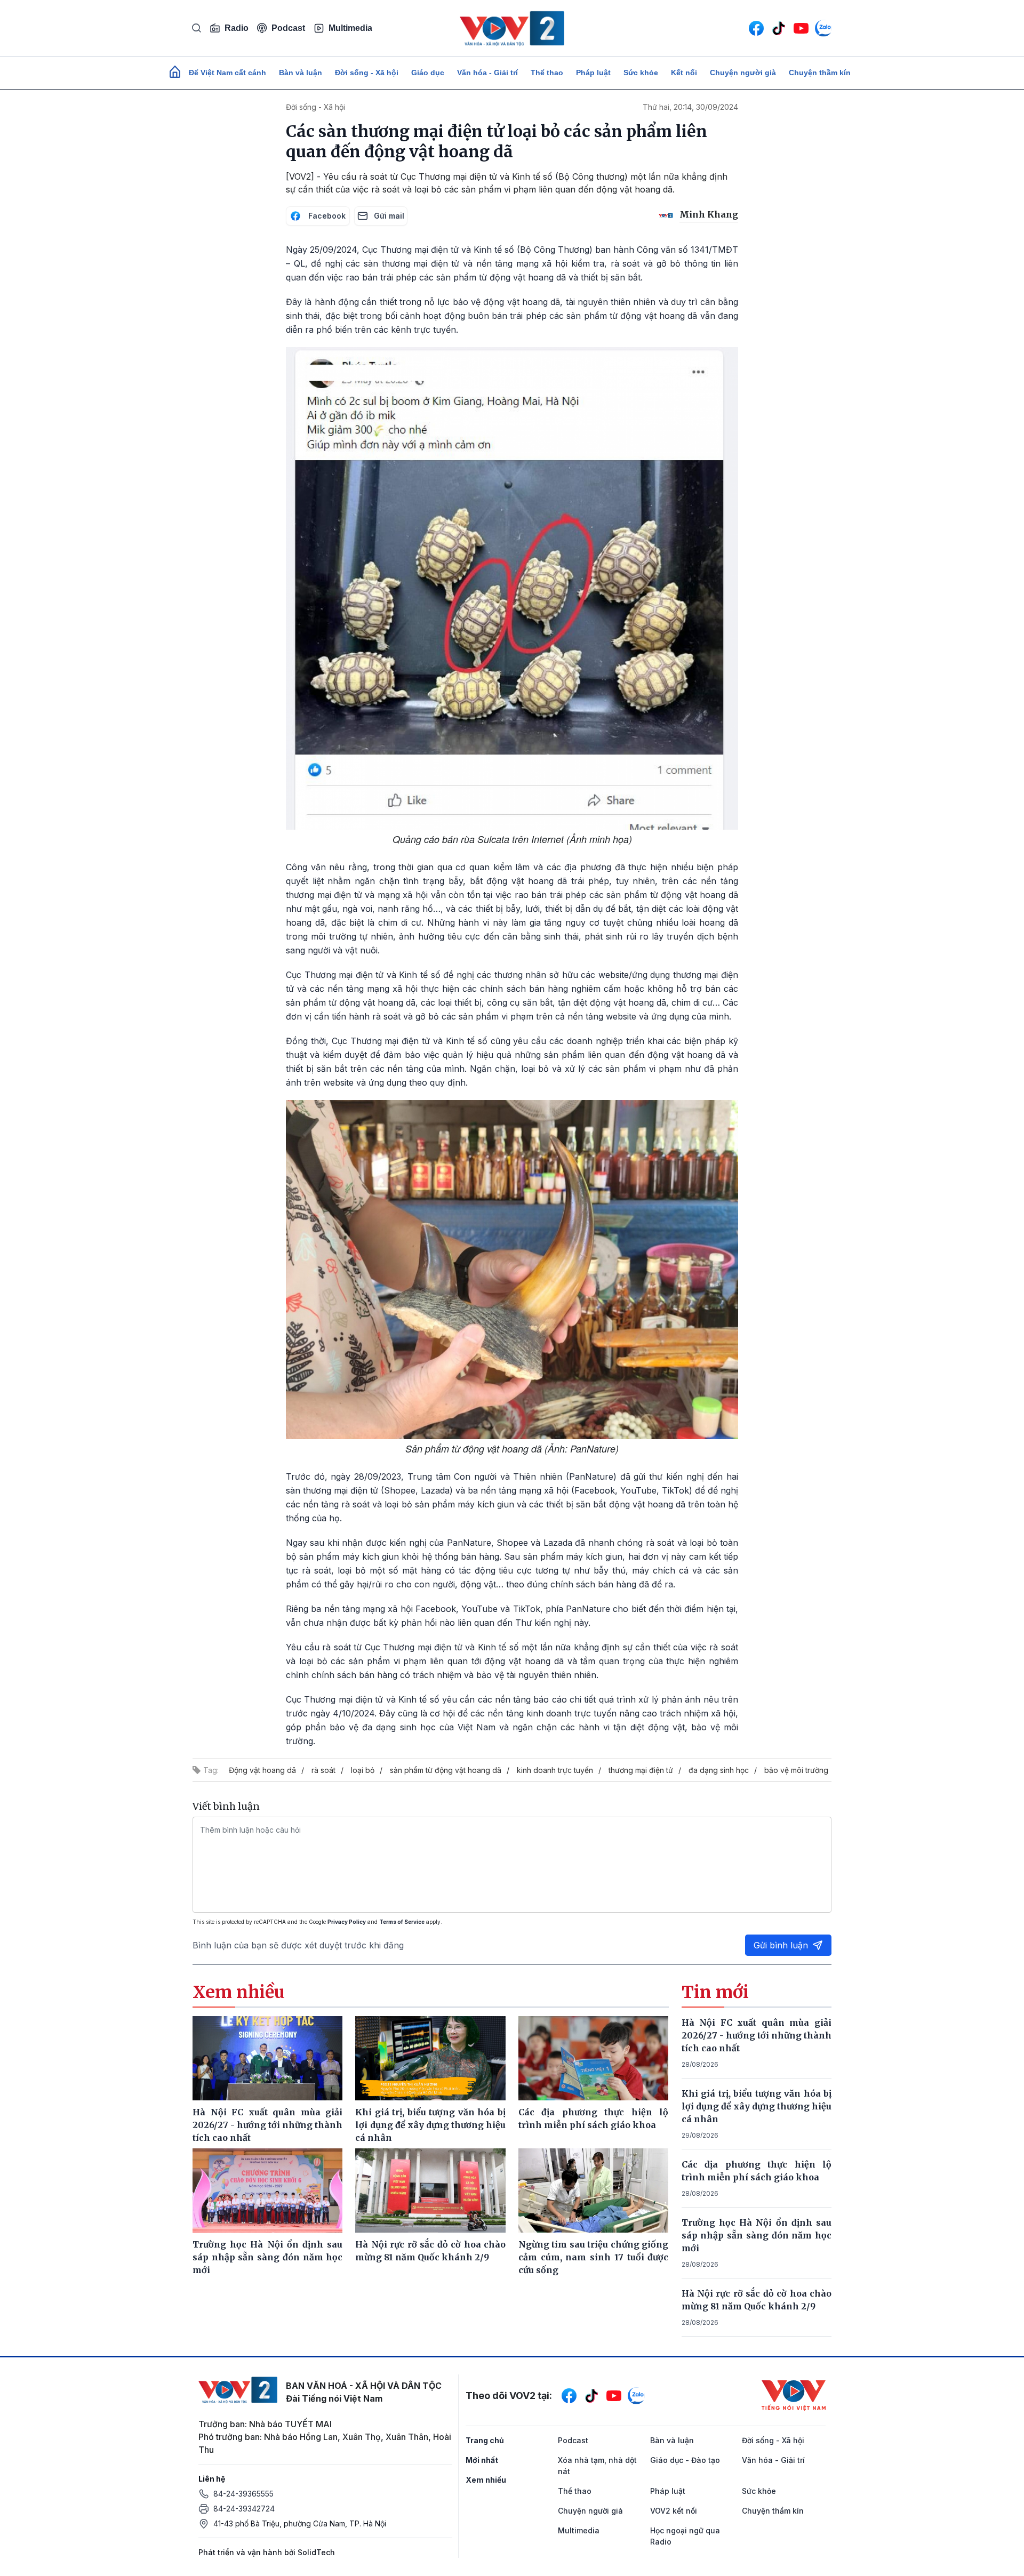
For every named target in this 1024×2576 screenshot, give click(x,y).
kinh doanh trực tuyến (555, 1770)
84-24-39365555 (243, 2494)
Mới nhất (482, 2460)
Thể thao (547, 73)
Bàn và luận (301, 73)
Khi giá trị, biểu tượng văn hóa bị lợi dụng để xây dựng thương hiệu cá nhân (757, 2106)
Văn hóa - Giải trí (487, 73)
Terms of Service (402, 1922)
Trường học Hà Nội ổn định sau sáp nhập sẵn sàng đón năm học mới (757, 2235)
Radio (237, 28)
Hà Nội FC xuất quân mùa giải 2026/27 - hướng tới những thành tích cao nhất (757, 2035)
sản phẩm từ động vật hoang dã (446, 1770)
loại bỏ (363, 1770)
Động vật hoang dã (262, 1770)
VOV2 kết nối (674, 2511)
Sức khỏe (641, 73)
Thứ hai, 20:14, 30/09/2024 (690, 107)
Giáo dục (428, 73)
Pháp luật (593, 73)
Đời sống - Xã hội (367, 73)
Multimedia (350, 28)
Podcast (288, 28)
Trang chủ (485, 2440)
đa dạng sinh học (719, 1770)
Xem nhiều (486, 2480)
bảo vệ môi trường (796, 1770)
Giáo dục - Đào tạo (685, 2460)
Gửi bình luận (781, 1945)
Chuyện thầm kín (820, 73)
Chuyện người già (743, 73)
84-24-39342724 (244, 2509)
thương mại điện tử (641, 1770)
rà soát (323, 1770)
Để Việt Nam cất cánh (227, 73)
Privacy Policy (347, 1922)
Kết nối (684, 73)
